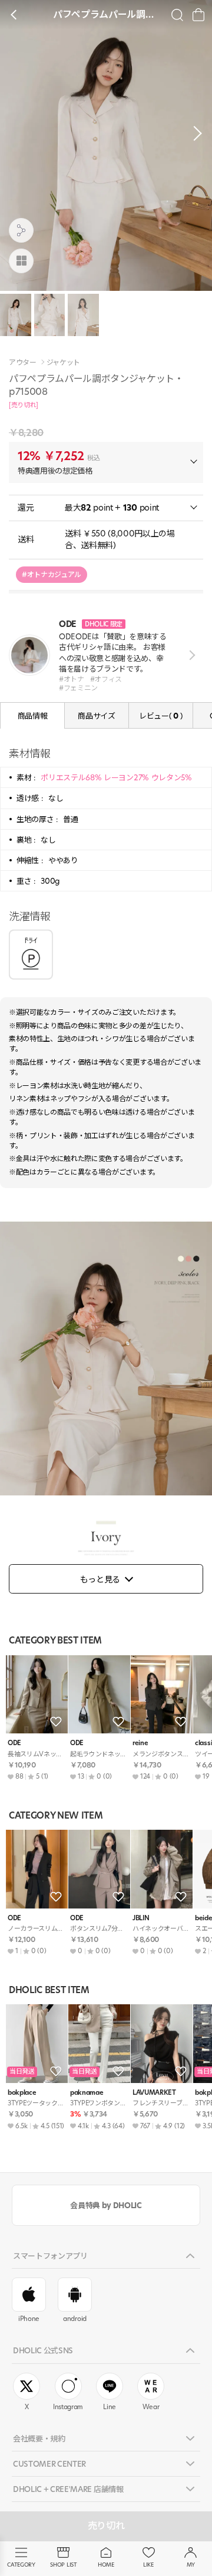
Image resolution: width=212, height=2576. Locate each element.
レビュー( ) (161, 716)
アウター (23, 363)
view (190, 655)
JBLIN (141, 1918)
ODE (14, 1743)
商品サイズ (96, 716)
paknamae (87, 2093)
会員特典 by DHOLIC (106, 2205)
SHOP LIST (63, 2565)
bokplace (22, 2093)
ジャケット (63, 363)
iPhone (29, 2319)
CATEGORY (21, 2565)
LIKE (148, 2565)
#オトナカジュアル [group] (52, 574)
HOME (106, 2565)
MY (191, 2565)
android (75, 2319)
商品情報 (33, 716)
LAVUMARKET (154, 2093)
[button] (194, 133)
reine (140, 1743)
